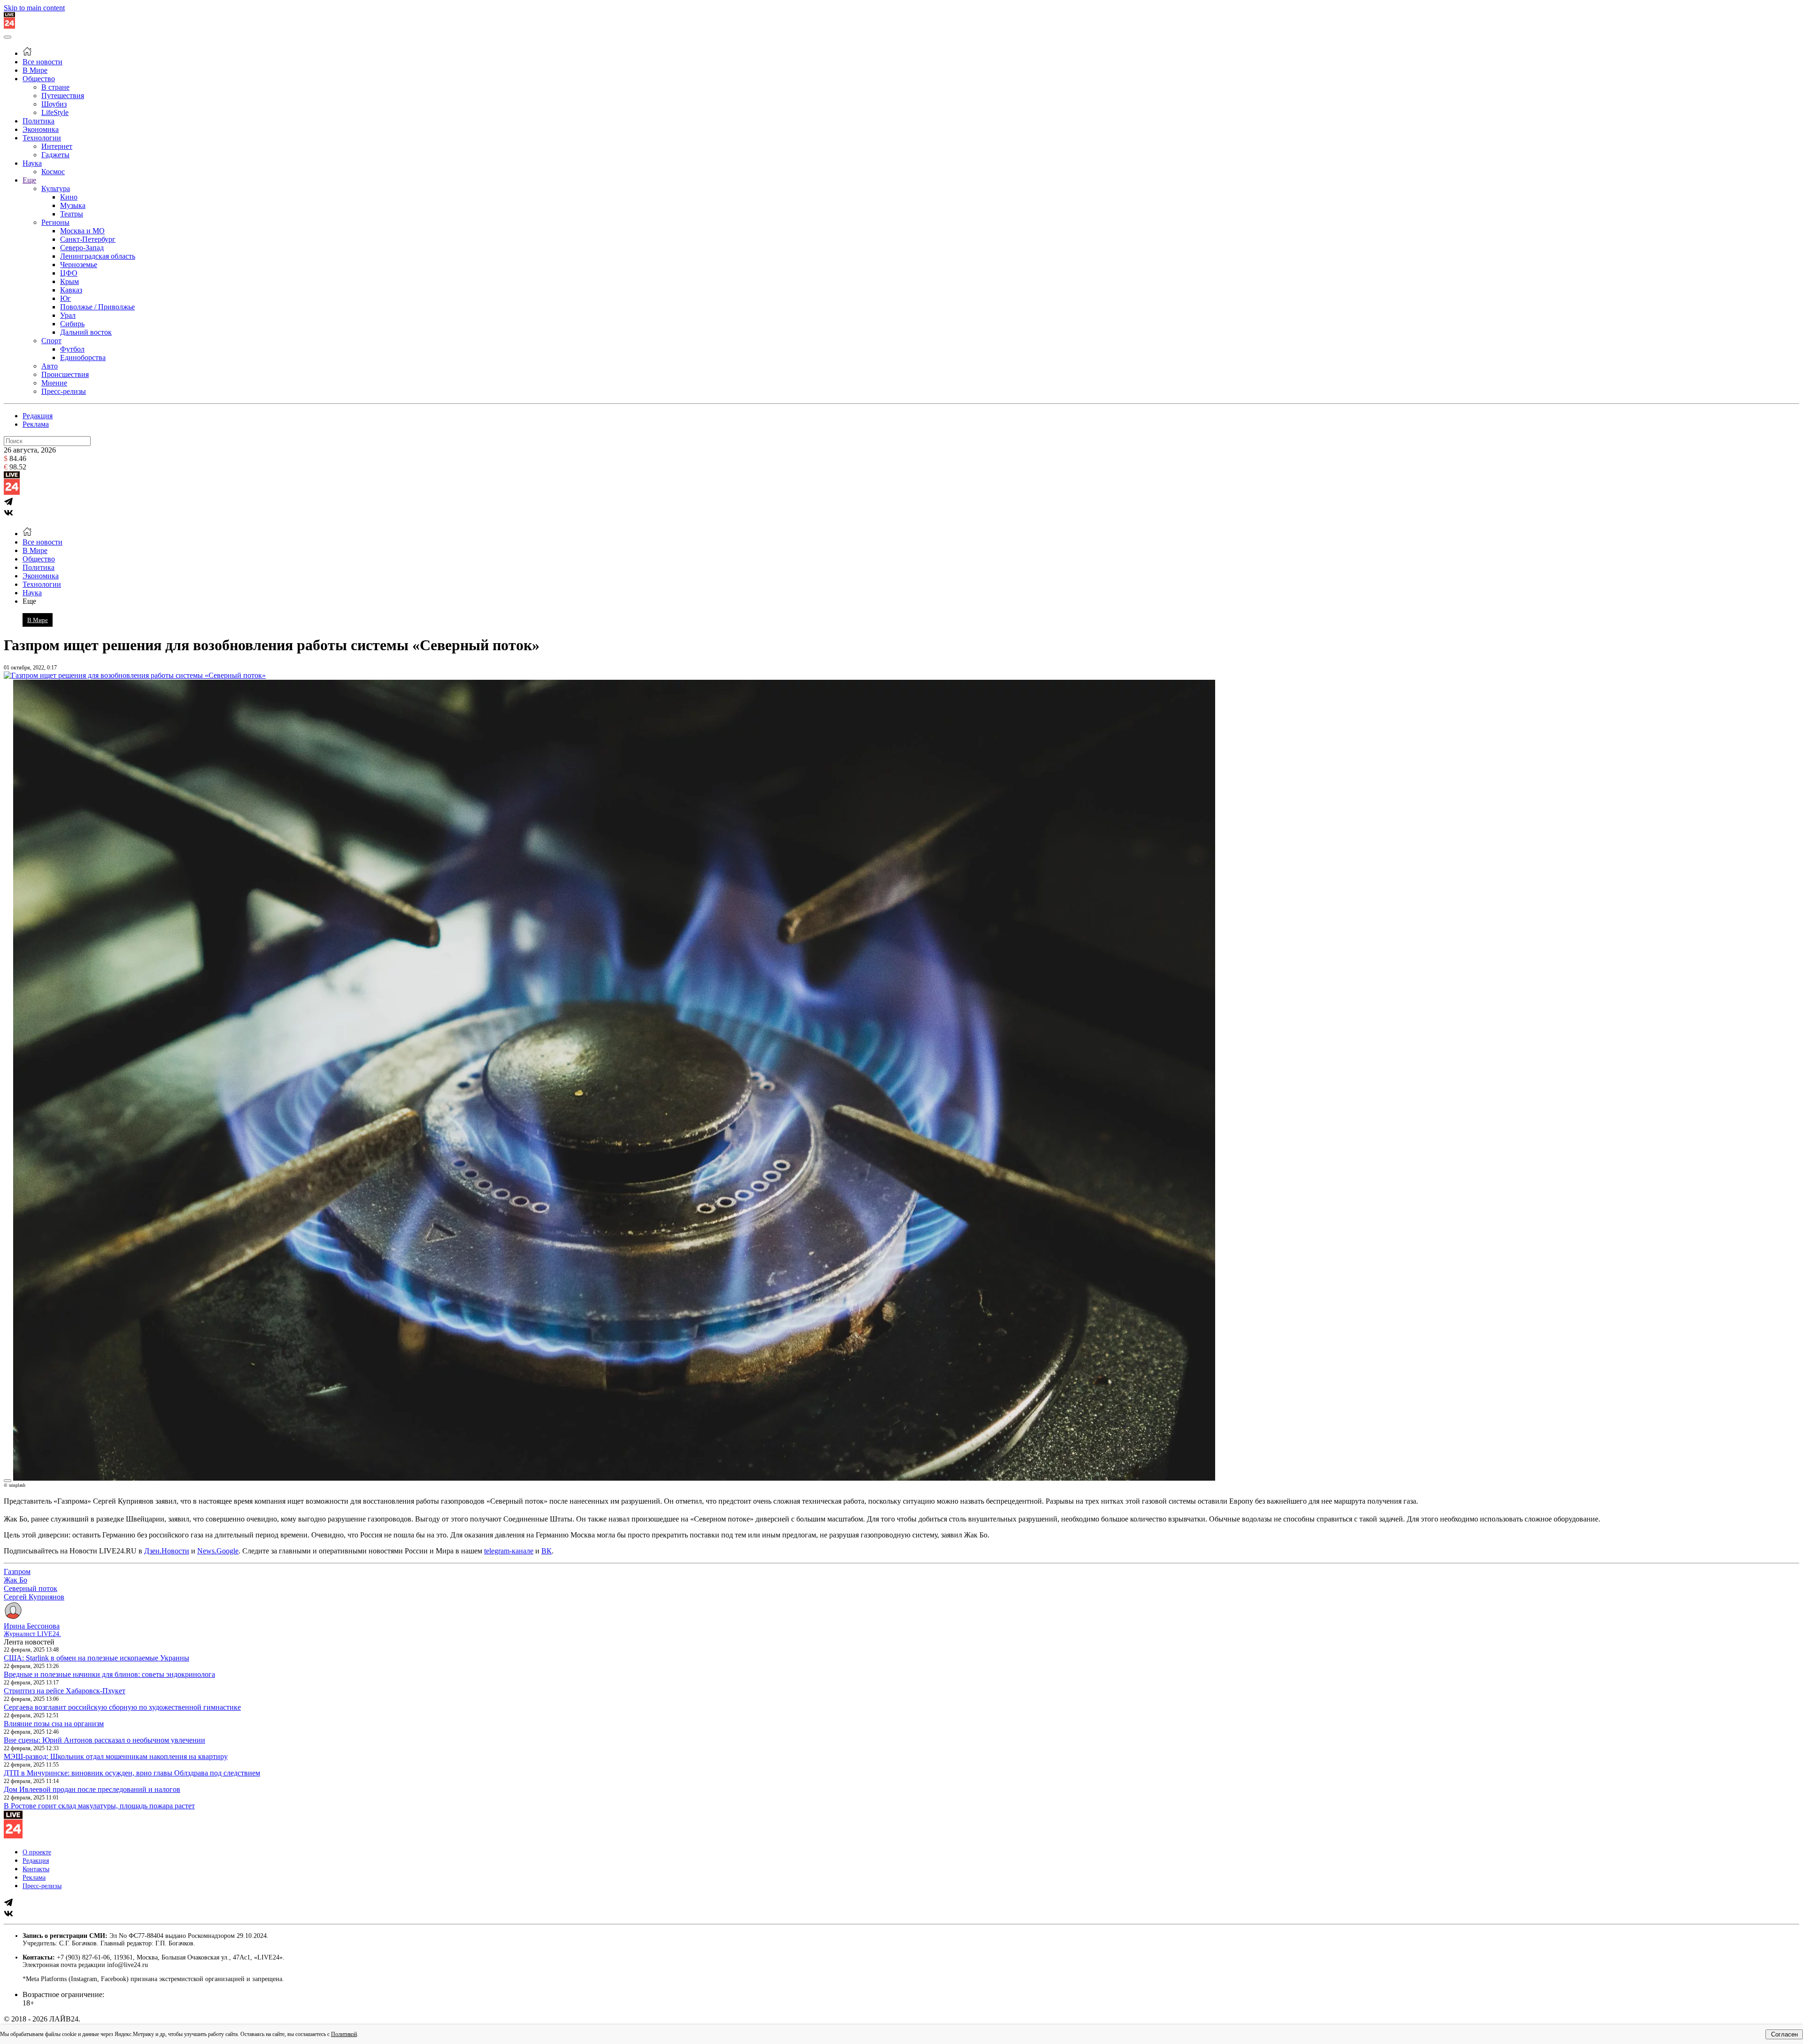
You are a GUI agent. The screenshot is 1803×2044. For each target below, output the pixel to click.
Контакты (36, 1869)
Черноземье (79, 265)
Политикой (344, 2034)
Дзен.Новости (167, 1551)
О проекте (37, 1852)
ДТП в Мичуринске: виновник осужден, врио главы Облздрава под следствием (132, 1773)
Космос (53, 172)
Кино (69, 197)
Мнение (54, 383)
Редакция (38, 416)
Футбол (72, 349)
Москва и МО (82, 231)
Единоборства (83, 357)
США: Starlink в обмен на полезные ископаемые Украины (96, 1658)
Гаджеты (55, 155)
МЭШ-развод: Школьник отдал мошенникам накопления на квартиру (116, 1756)
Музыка (73, 205)
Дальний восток (86, 332)
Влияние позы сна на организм (54, 1724)
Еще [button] (29, 601)
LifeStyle (55, 112)
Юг (65, 298)
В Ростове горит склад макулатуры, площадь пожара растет (99, 1806)
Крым (69, 281)
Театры (72, 214)
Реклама (36, 424)
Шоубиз (54, 104)
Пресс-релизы (64, 391)
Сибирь (72, 324)
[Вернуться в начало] (9, 26)
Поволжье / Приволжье (97, 307)
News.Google (218, 1551)
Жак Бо (15, 1580)
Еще (29, 180)
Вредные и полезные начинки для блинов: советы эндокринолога (109, 1674)
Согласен (1784, 2034)
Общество (39, 79)
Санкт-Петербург (88, 239)
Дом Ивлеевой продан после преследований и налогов (92, 1789)
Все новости (42, 62)
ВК (547, 1551)
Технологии (42, 138)
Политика (39, 121)
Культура (56, 188)
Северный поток (31, 1588)
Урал (68, 315)
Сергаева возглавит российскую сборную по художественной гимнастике (122, 1707)
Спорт (51, 341)
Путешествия (63, 96)
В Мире (35, 70)
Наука (32, 163)
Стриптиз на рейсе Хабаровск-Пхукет (65, 1691)
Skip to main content (34, 8)
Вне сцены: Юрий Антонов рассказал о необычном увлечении (104, 1740)
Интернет (57, 146)
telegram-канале (509, 1551)
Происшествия (65, 374)
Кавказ (71, 290)
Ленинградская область (98, 256)
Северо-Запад (82, 248)
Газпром (17, 1571)
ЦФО (69, 273)
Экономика (41, 129)
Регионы (55, 222)
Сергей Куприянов (34, 1597)
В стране (55, 87)
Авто (50, 366)
